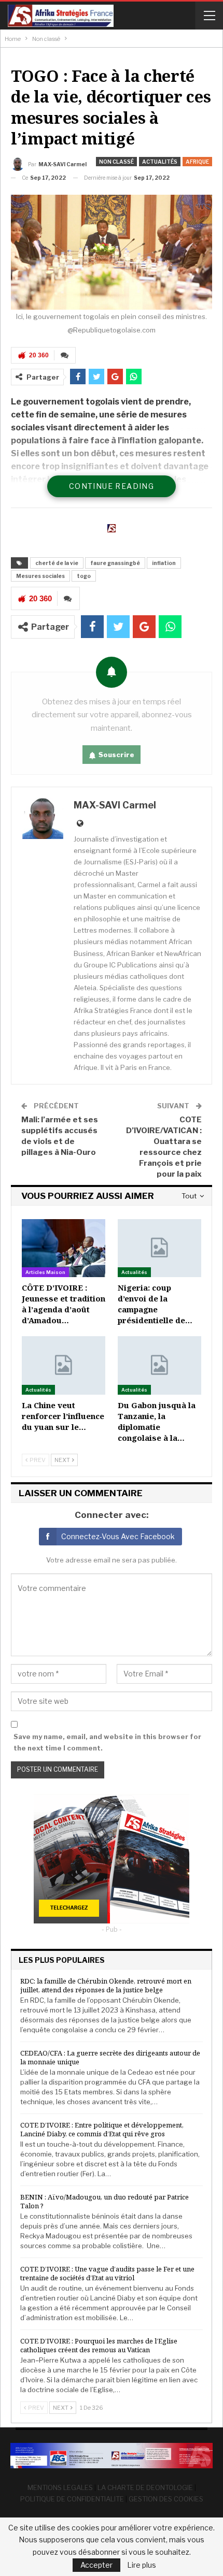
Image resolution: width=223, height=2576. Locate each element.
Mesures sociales (40, 576)
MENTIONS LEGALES (60, 2487)
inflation (164, 563)
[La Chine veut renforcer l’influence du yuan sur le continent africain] (64, 1365)
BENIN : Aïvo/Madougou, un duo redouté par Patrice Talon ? (104, 2201)
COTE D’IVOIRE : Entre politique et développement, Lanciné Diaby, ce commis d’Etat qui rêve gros (102, 2129)
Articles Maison (45, 1272)
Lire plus (142, 2565)
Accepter (96, 2565)
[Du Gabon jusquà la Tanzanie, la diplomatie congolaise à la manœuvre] (159, 1365)
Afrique (197, 162)
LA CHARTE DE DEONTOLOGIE (145, 2487)
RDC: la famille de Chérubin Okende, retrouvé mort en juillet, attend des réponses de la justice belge (106, 1985)
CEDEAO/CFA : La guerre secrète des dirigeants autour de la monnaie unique (110, 2057)
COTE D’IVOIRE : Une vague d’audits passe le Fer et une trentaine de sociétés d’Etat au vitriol (107, 2273)
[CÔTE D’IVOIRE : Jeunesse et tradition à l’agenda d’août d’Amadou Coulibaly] (64, 1248)
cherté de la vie (57, 563)
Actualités (160, 162)
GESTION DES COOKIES (166, 2499)
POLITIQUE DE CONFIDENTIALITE (72, 2499)
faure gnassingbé (115, 563)
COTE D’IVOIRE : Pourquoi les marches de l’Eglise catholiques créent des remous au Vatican (99, 2345)
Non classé (116, 162)
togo (84, 576)
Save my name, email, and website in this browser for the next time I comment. (107, 1742)
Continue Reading (112, 486)
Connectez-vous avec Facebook (118, 1536)
